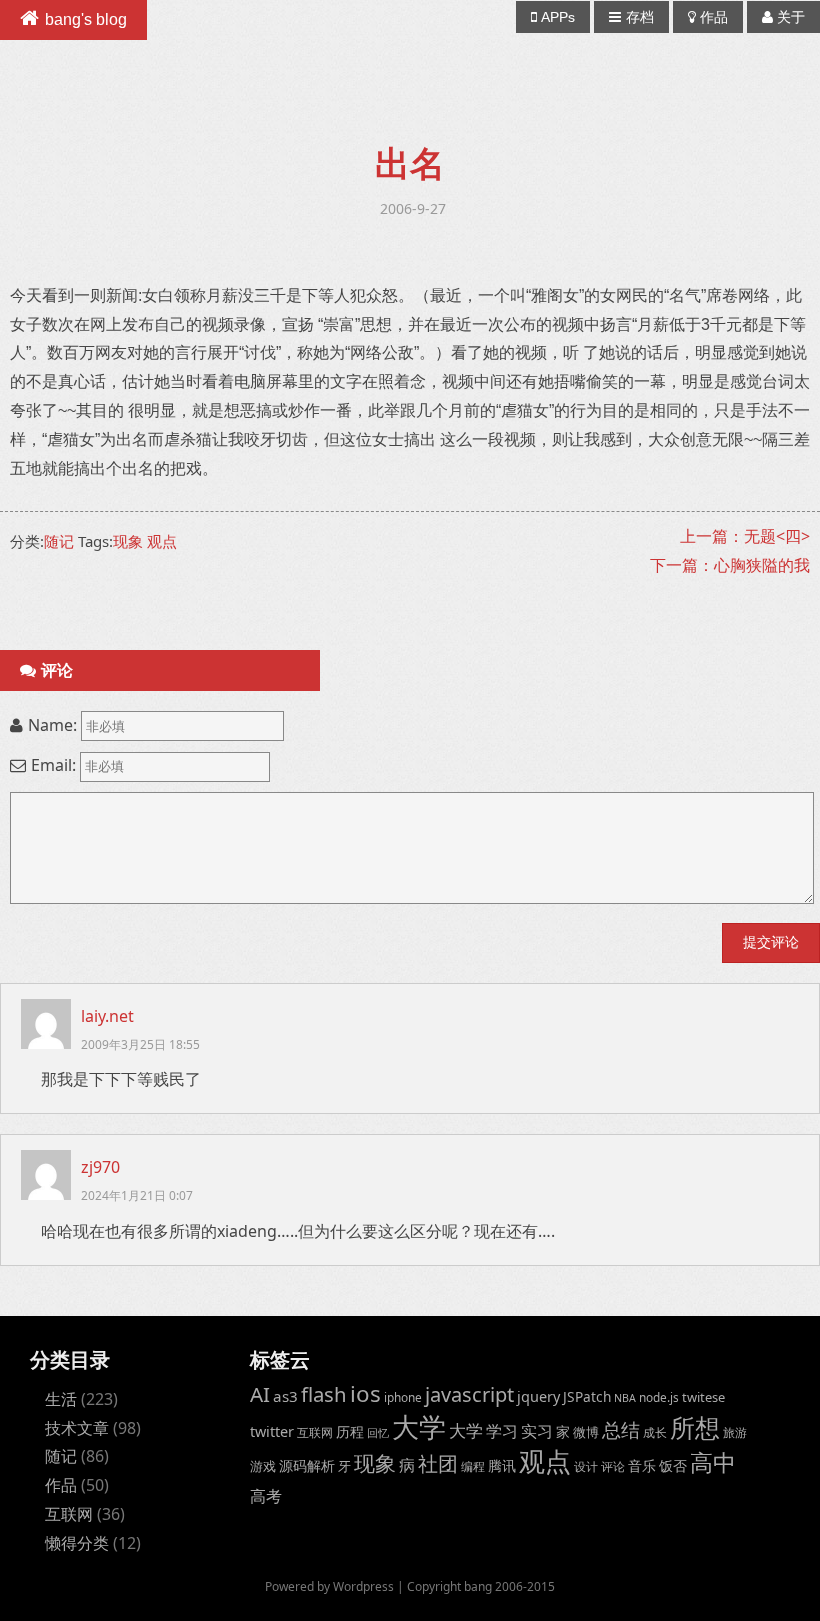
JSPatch (587, 1396)
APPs (558, 17)
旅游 (735, 1432)
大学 (419, 1427)
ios (365, 1393)
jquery (538, 1396)
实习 (537, 1431)
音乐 (642, 1465)
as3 (285, 1396)
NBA (625, 1398)
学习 (502, 1430)
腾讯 (502, 1465)
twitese (703, 1397)
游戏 (263, 1466)
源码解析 (307, 1465)
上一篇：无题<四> (745, 536)
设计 (586, 1466)
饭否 (673, 1465)
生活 (61, 1399)
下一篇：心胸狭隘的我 (730, 565)
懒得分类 (77, 1543)
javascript (469, 1394)
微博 (586, 1432)
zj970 (100, 1167)
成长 (655, 1432)
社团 (438, 1463)
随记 (59, 541)
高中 (713, 1462)
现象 (128, 541)
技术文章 (77, 1428)
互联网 (69, 1514)
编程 (473, 1466)
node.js (659, 1397)
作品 (714, 17)
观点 (162, 541)
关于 (791, 17)
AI (260, 1394)
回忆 (378, 1433)
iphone (403, 1397)
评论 (613, 1466)
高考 (266, 1496)
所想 (695, 1427)
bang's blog (86, 19)
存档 (640, 17)
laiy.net (107, 1016)
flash (324, 1394)
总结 (621, 1430)
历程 (350, 1431)
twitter (272, 1431)
